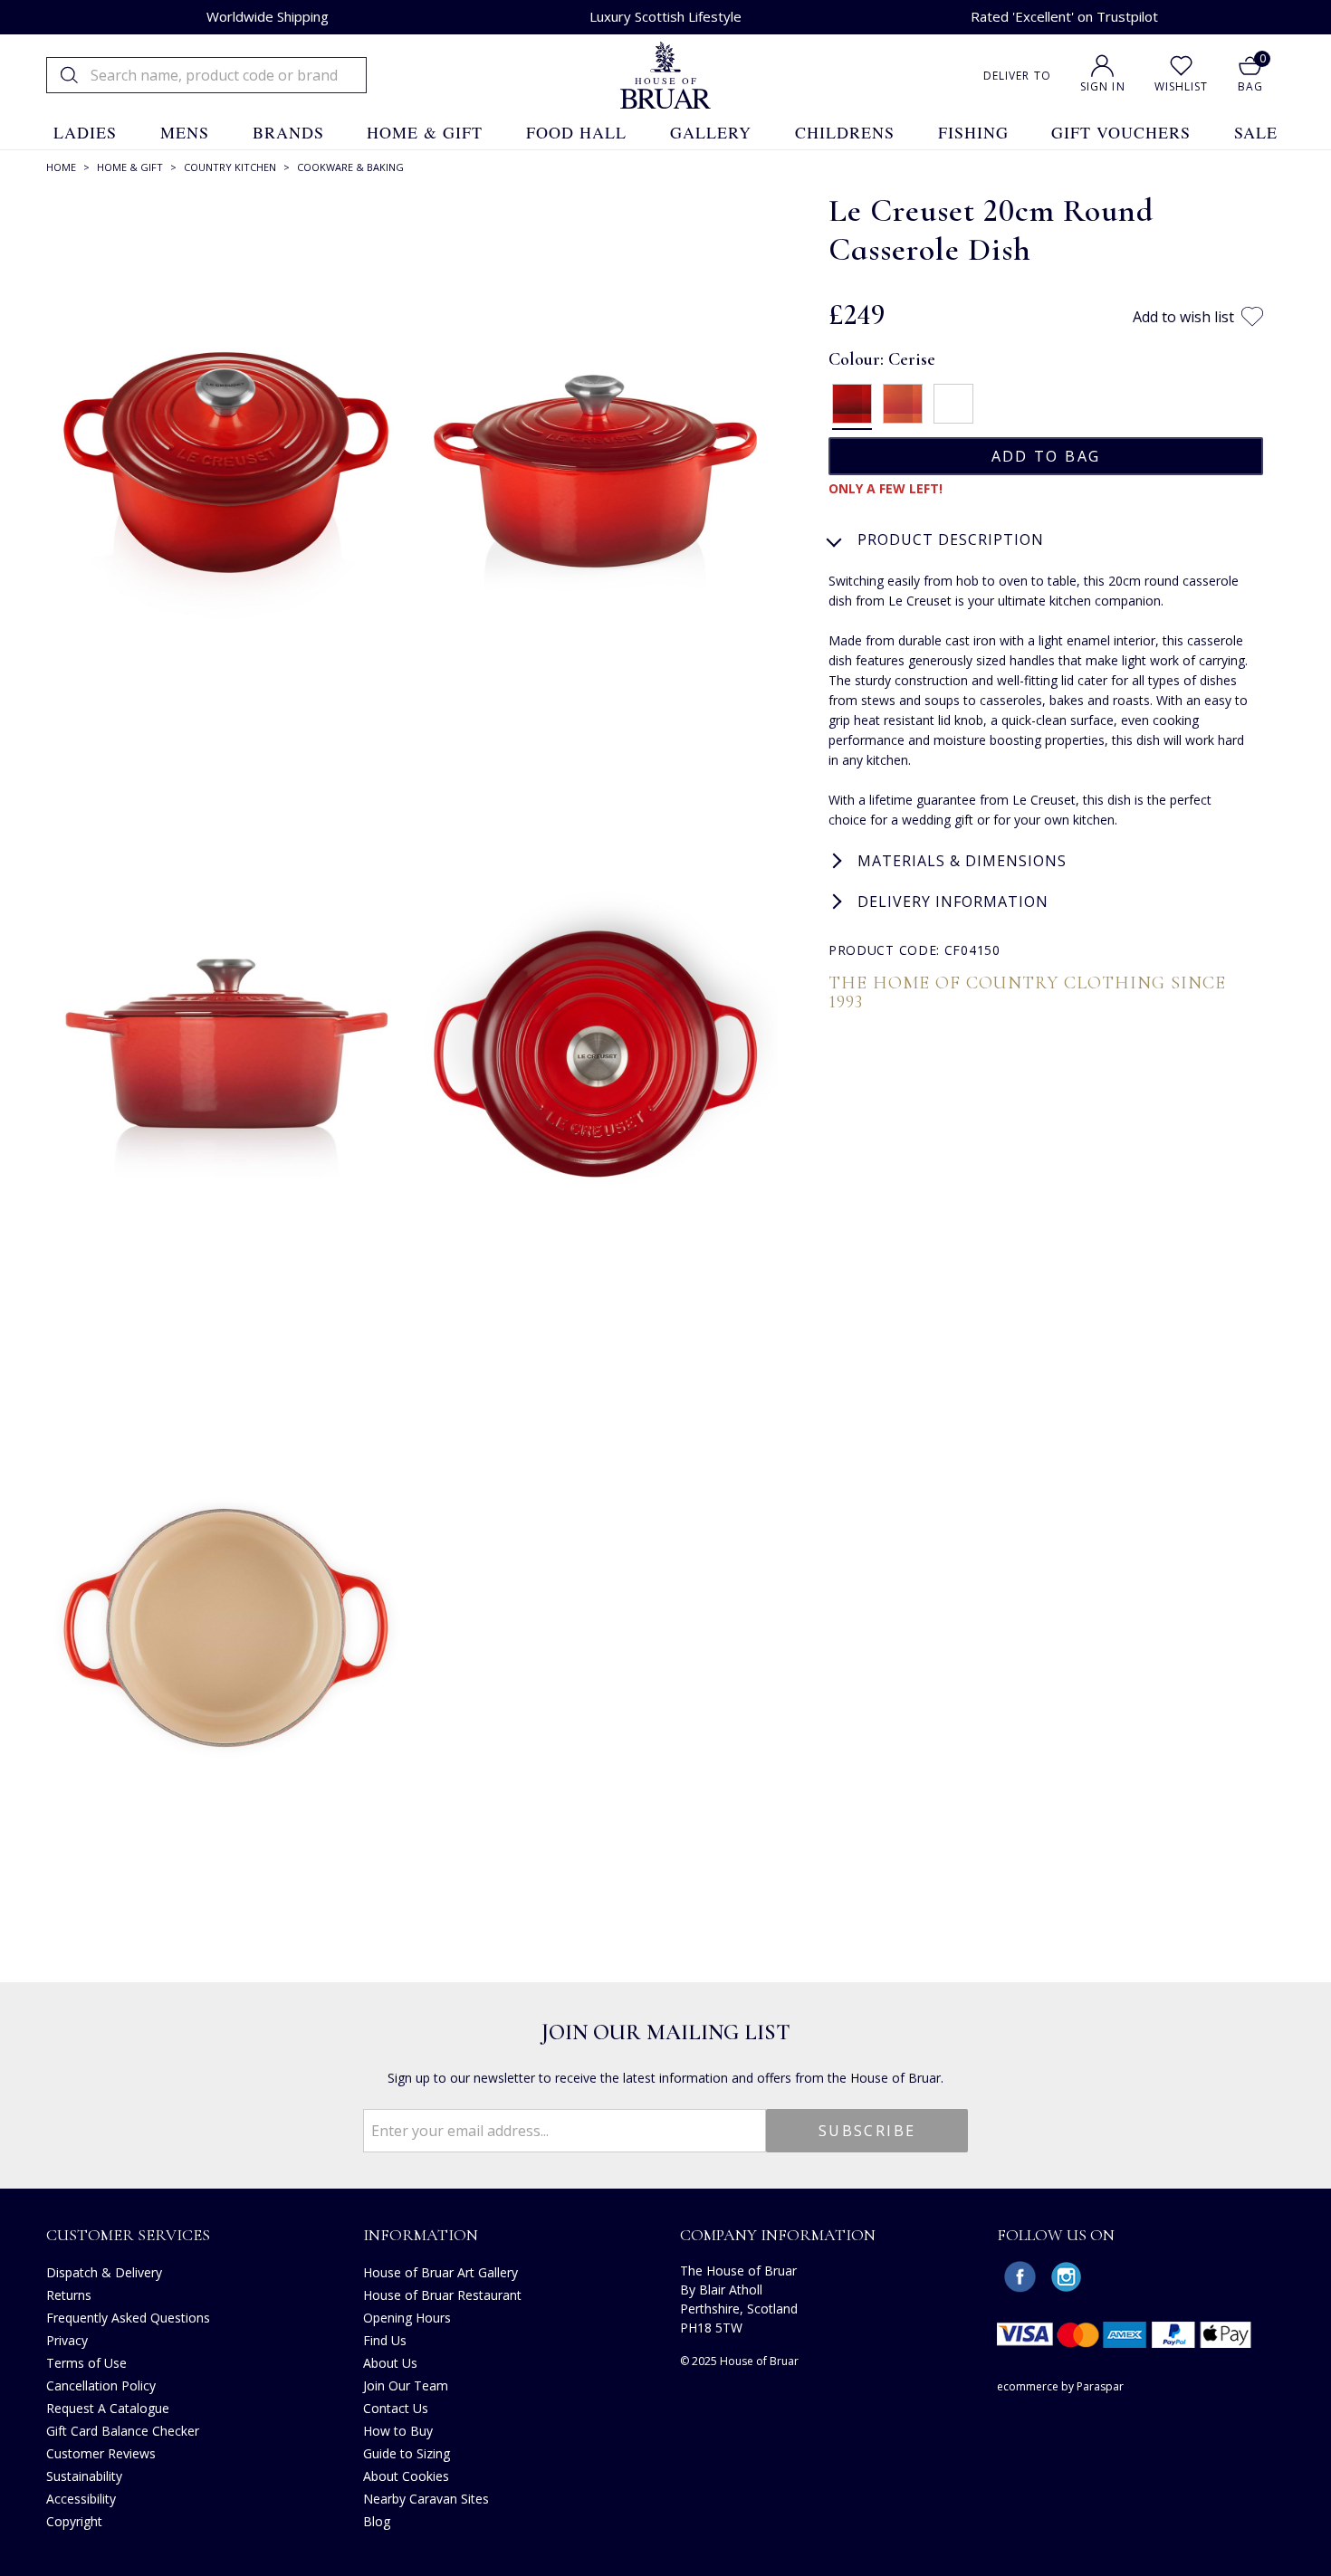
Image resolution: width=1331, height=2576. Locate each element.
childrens (845, 132)
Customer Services (128, 2235)
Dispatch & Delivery (104, 2272)
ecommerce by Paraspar (1060, 2386)
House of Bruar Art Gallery (440, 2272)
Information (421, 2235)
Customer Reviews (101, 2453)
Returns (69, 2295)
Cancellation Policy (101, 2385)
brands (288, 132)
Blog (377, 2521)
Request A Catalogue (108, 2408)
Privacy (67, 2340)
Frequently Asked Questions (128, 2318)
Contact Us (396, 2408)
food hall (576, 132)
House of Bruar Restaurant (442, 2295)
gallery (711, 132)
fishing (973, 132)
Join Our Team (406, 2385)
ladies (85, 132)
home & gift (425, 132)
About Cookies (406, 2476)
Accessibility (81, 2499)
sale (1256, 132)
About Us (390, 2363)
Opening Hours (407, 2318)
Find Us (385, 2340)
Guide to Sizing (407, 2453)
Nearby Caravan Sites (426, 2499)
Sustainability (84, 2476)
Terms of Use (86, 2363)
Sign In (1103, 86)
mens (185, 132)
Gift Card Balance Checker (123, 2431)
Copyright (74, 2521)
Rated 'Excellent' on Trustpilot (1064, 16)
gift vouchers (1121, 132)
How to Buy (398, 2431)
